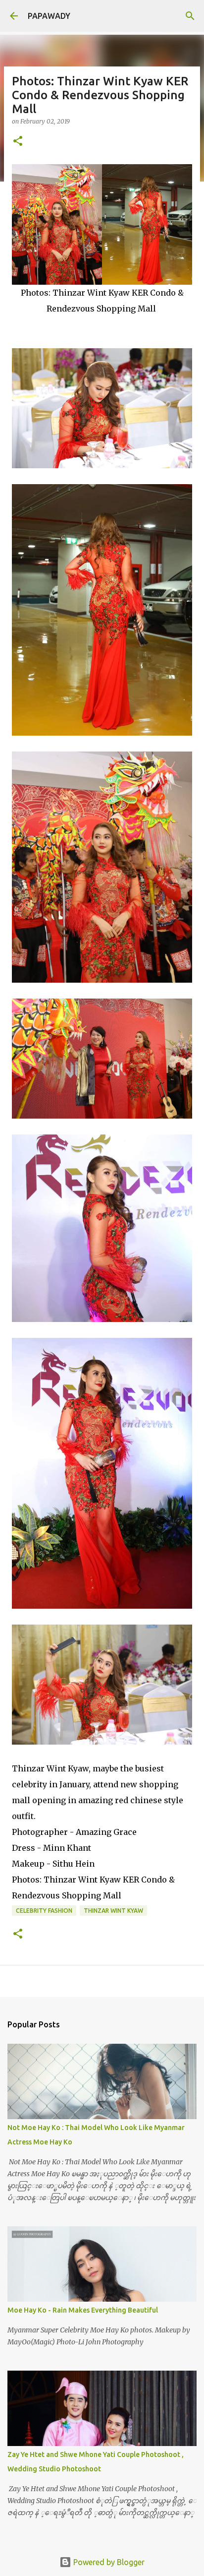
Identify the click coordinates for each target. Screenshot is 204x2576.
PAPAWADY (49, 16)
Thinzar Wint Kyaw (113, 1911)
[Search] (190, 16)
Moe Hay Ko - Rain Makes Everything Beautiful (83, 2310)
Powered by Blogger (108, 2562)
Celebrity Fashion (44, 1911)
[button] (18, 142)
